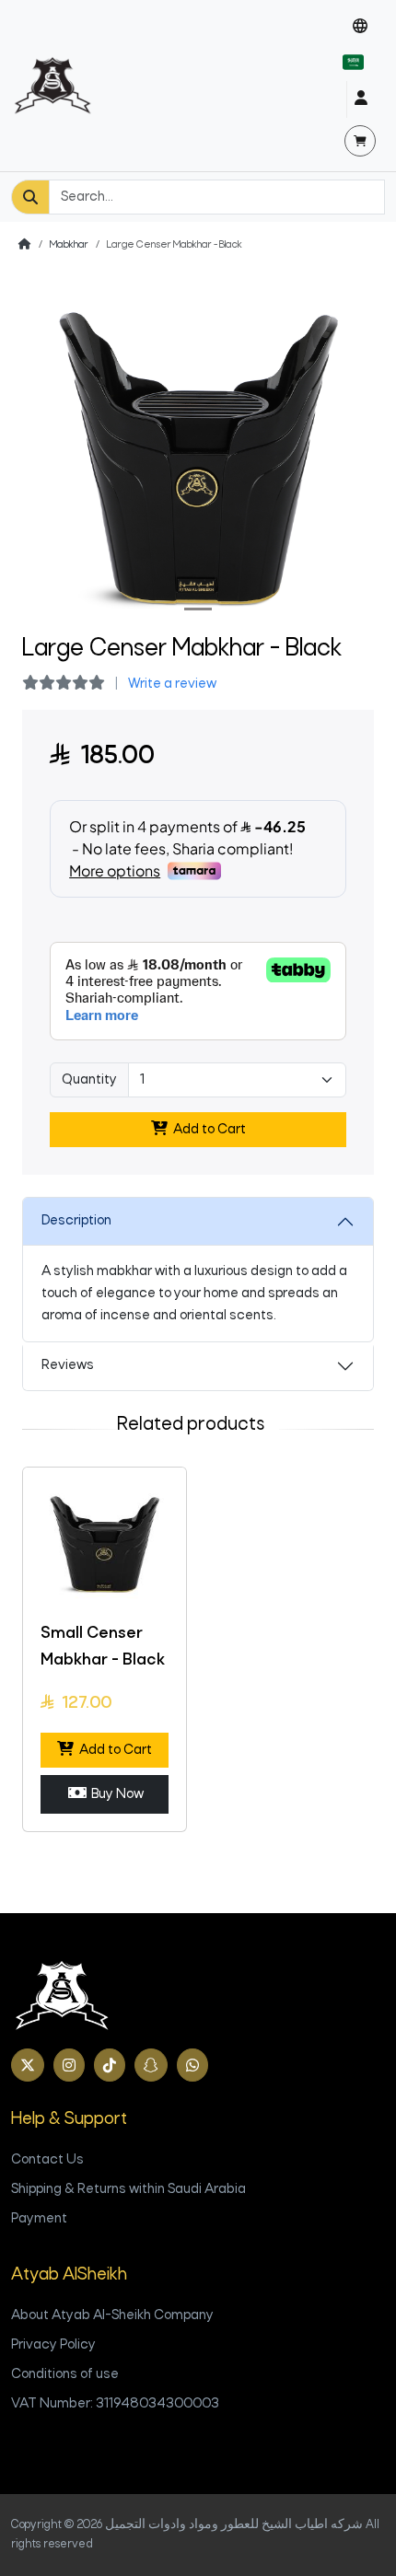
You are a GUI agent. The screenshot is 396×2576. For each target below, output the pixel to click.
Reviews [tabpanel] (68, 1365)
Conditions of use (65, 2374)
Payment (39, 2219)
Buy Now (115, 1794)
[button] (360, 27)
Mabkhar (69, 245)
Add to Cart (207, 1130)
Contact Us (47, 2160)
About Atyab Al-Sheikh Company (112, 2315)
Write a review (172, 684)
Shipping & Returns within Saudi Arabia (128, 2189)
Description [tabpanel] (76, 1221)
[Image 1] (198, 609)
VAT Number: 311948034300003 (115, 2404)
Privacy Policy (53, 2345)
